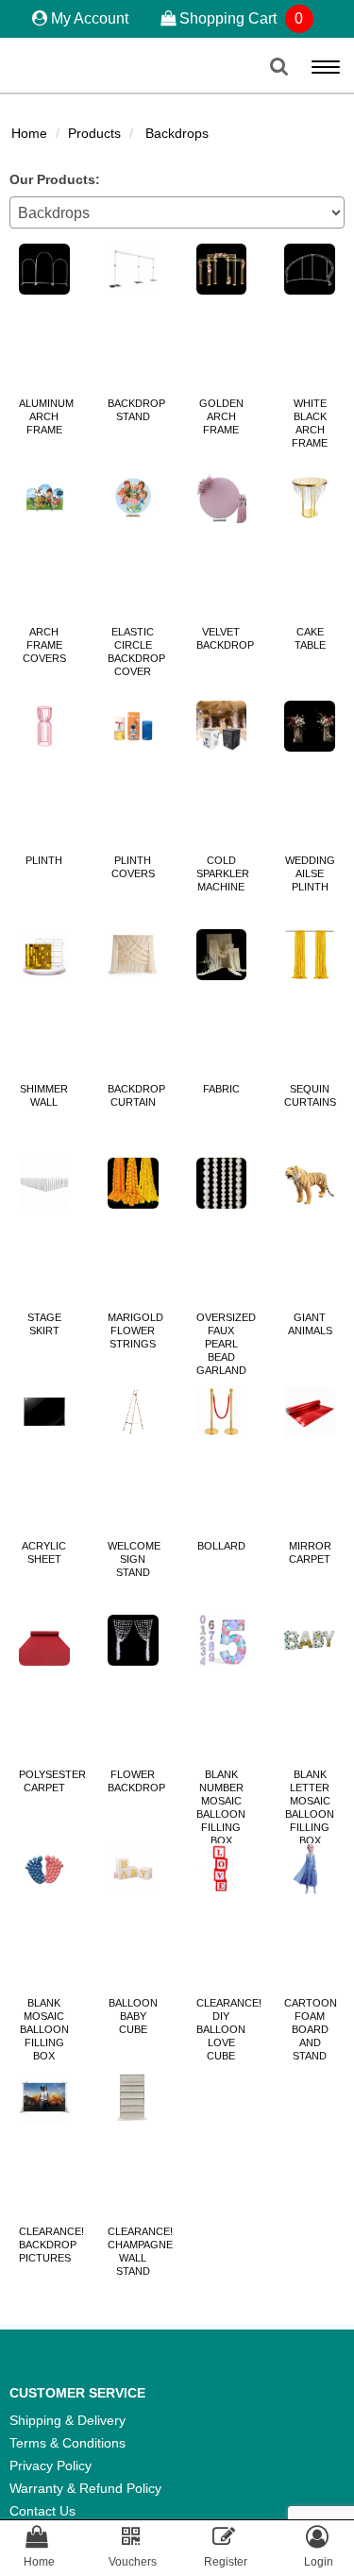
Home (29, 133)
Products (94, 133)
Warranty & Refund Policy (85, 2488)
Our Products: (55, 179)
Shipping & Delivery (67, 2420)
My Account (90, 18)
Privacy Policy (51, 2466)
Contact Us (42, 2511)
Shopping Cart (240, 18)
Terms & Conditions (67, 2443)
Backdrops (177, 133)
